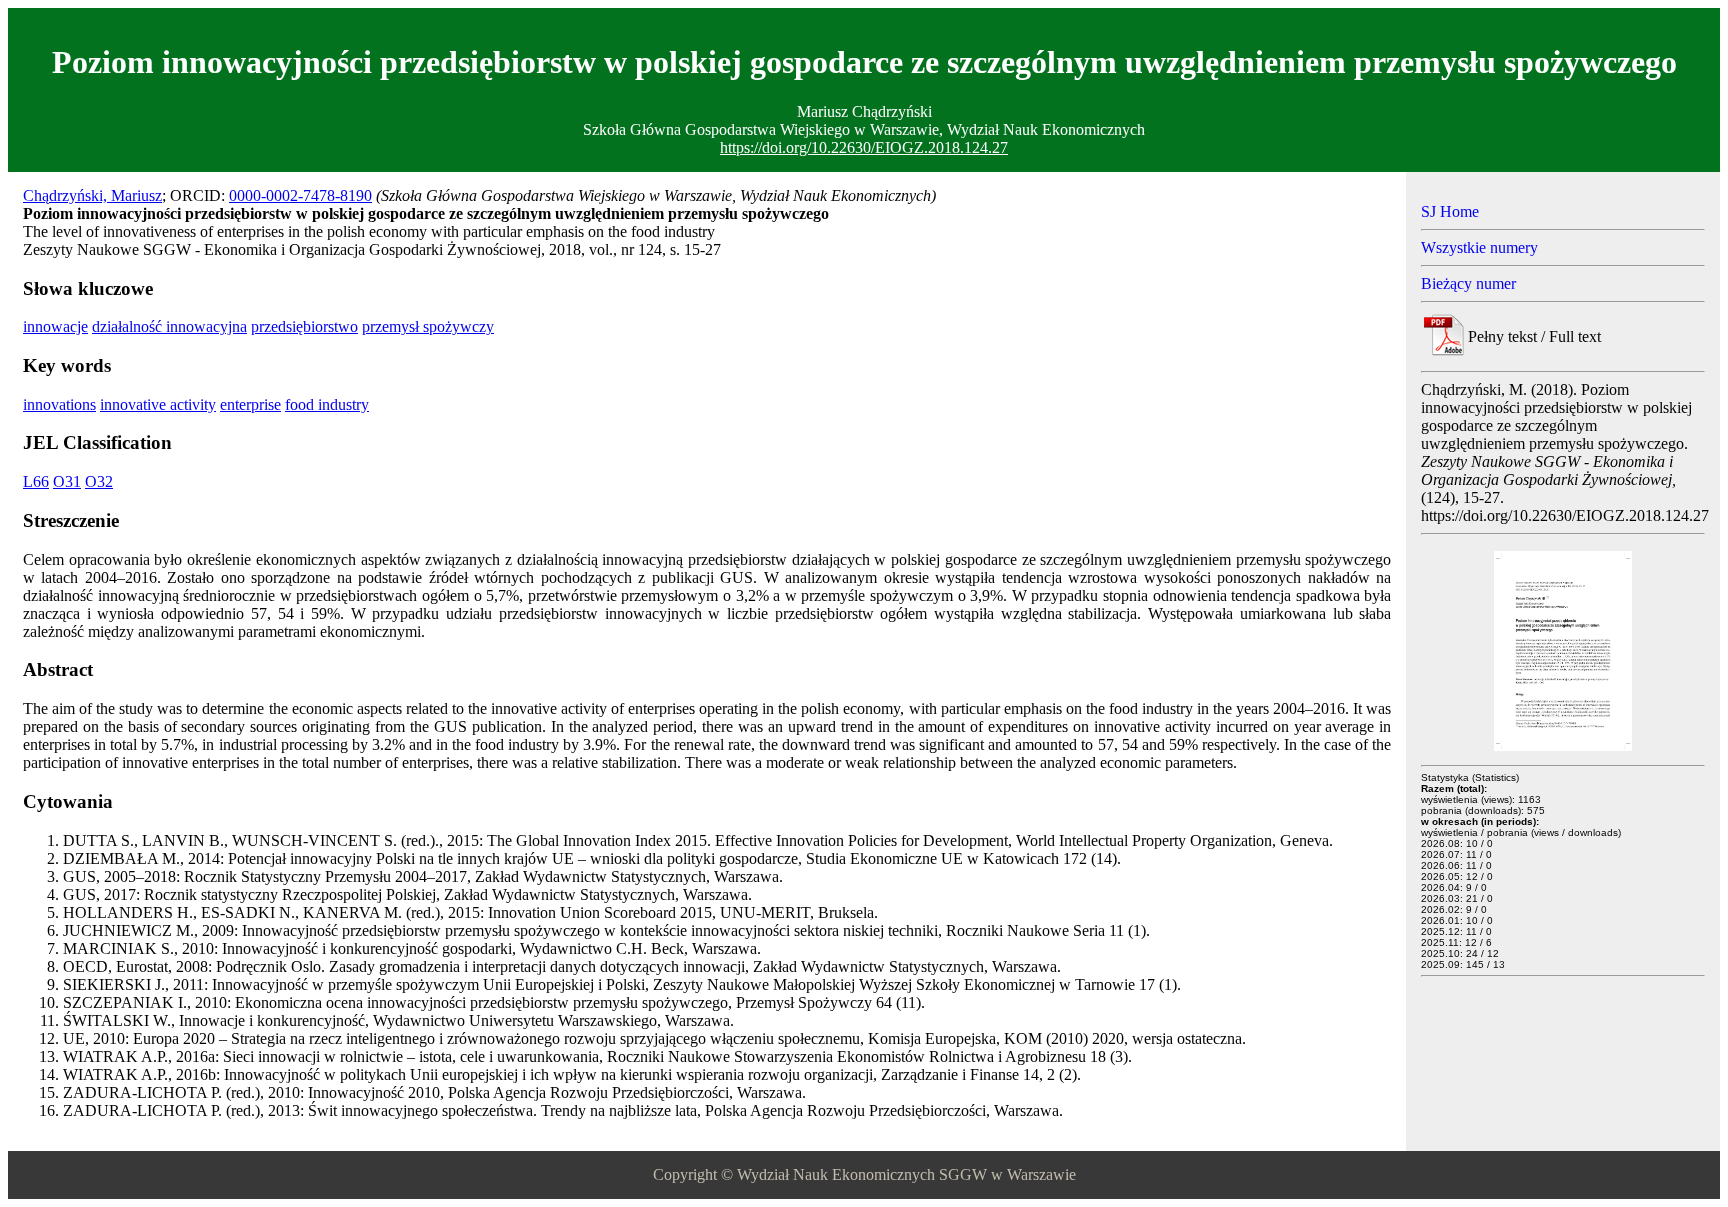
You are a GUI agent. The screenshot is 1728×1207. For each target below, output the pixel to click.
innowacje (55, 326)
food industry (327, 404)
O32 (99, 481)
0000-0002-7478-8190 (300, 195)
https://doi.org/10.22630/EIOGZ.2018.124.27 (864, 147)
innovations (59, 404)
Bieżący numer (1468, 283)
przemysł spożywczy (428, 326)
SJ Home (1450, 211)
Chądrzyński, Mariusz (92, 195)
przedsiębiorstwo (304, 326)
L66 (36, 481)
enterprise (250, 404)
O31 (67, 481)
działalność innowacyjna (169, 326)
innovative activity (158, 404)
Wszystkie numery (1479, 247)
